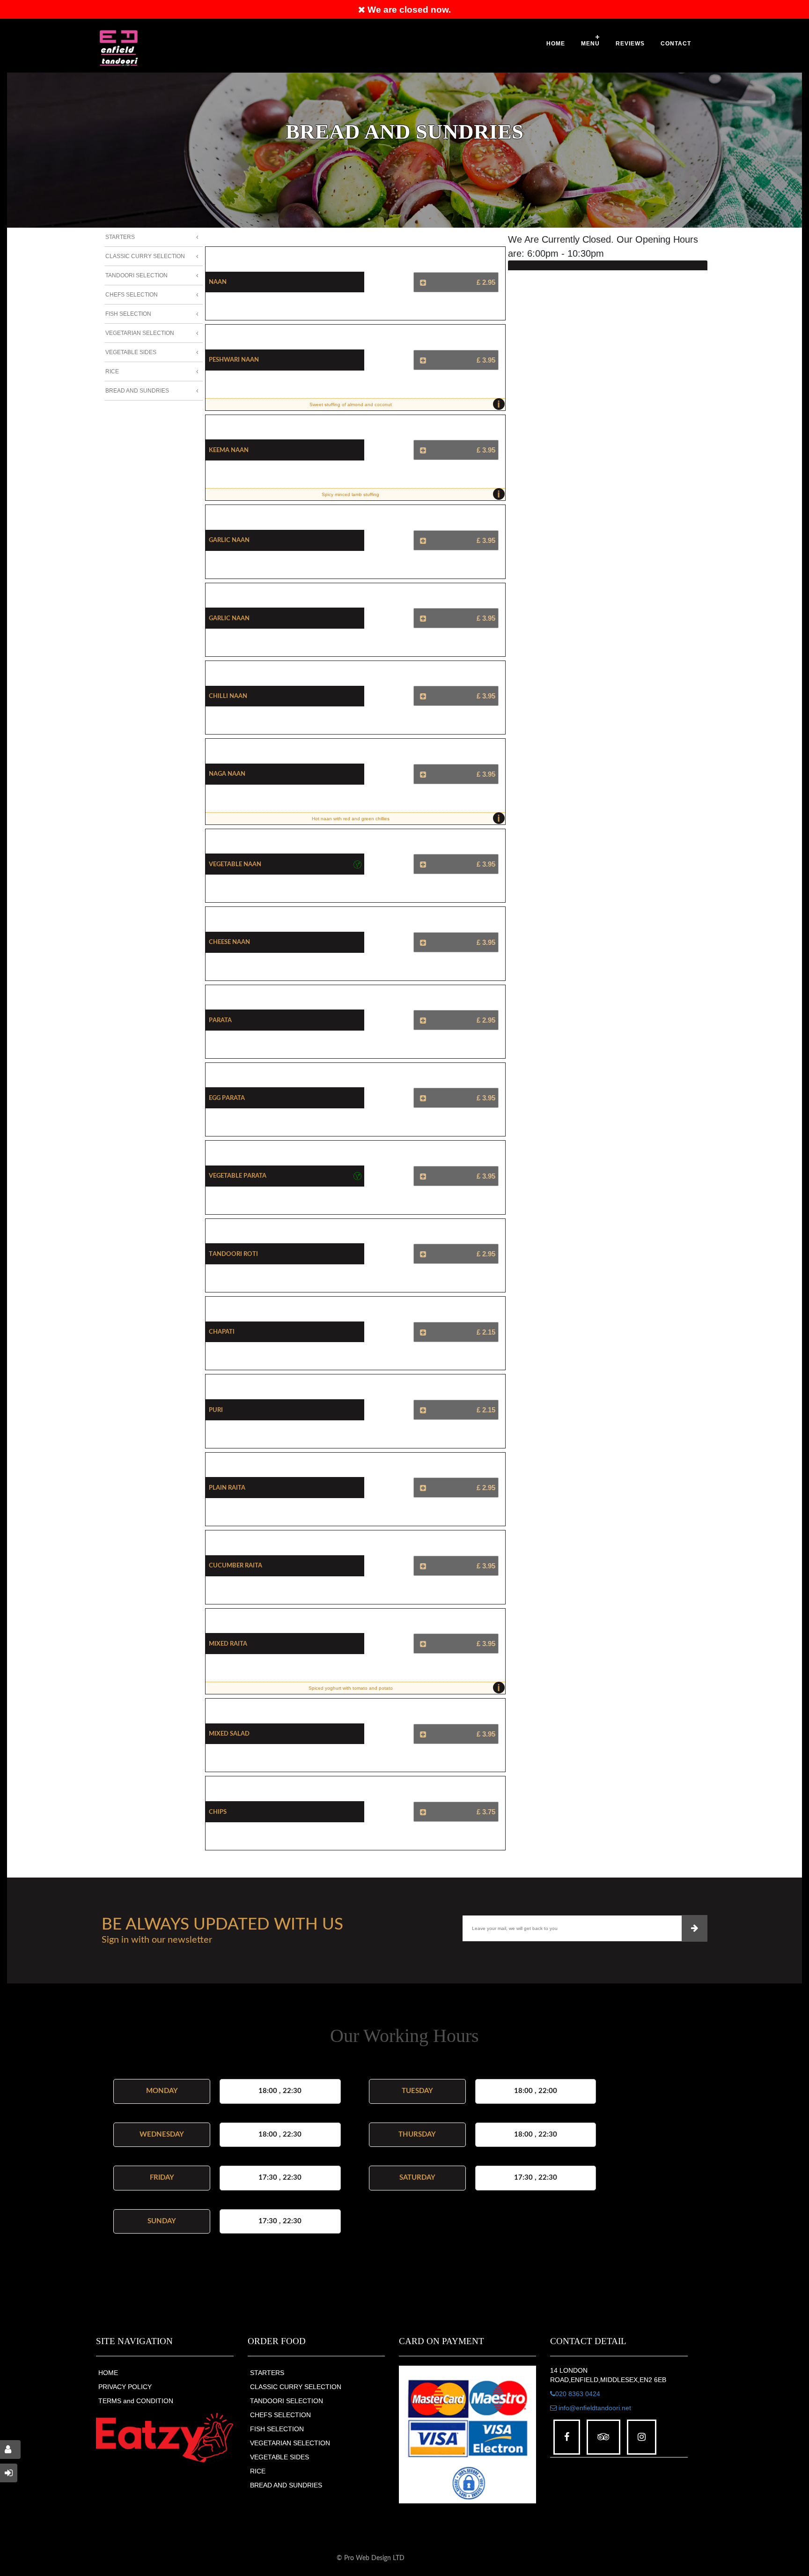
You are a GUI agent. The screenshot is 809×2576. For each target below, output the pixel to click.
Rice (112, 371)
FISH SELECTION (277, 2429)
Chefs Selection (132, 295)
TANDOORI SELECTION (287, 2401)
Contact (676, 44)
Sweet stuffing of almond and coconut (405, 404)
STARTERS (267, 2373)
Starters (120, 237)
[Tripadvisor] (603, 2437)
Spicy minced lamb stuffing (411, 494)
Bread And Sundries (137, 391)
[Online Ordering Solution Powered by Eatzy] (165, 2438)
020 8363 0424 (578, 2394)
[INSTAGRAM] (642, 2437)
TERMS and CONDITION (136, 2401)
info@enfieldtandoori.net (594, 2408)
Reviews (630, 44)
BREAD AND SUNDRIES (286, 2485)
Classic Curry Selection (145, 256)
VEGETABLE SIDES (279, 2457)
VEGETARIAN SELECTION (290, 2443)
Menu (590, 44)
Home (556, 44)
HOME (108, 2373)
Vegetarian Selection (140, 333)
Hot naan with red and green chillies (406, 818)
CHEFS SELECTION (280, 2415)
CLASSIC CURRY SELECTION (296, 2387)
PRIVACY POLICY (125, 2387)
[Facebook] (567, 2437)
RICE (258, 2471)
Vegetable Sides (131, 352)
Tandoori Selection (136, 275)
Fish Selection (128, 314)
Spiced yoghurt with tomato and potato (404, 1688)
